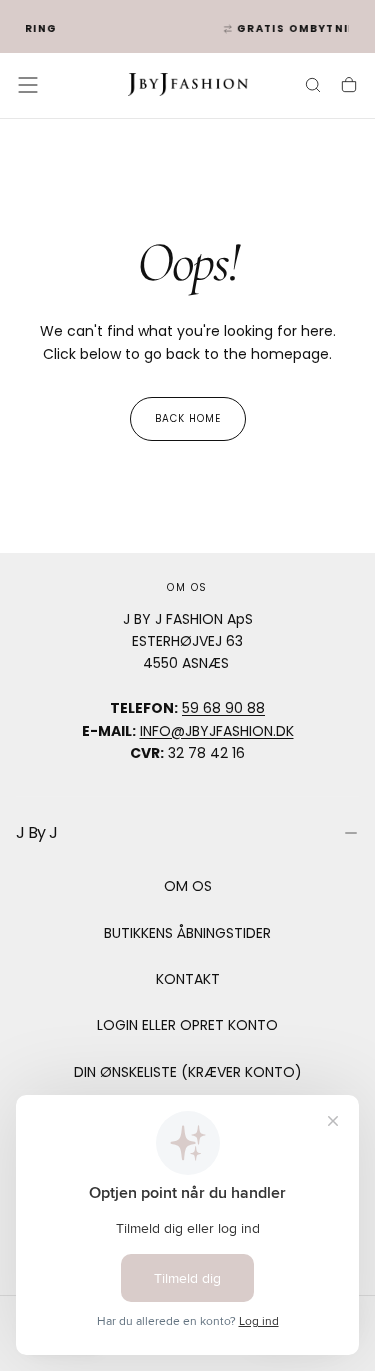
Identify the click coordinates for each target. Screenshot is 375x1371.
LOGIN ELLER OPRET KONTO (187, 1025)
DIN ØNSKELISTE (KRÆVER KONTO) (188, 1072)
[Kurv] (349, 87)
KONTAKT (188, 979)
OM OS (188, 886)
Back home (188, 418)
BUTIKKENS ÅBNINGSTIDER (187, 933)
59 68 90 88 (223, 708)
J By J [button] (36, 832)
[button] (28, 85)
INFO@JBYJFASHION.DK (217, 731)
